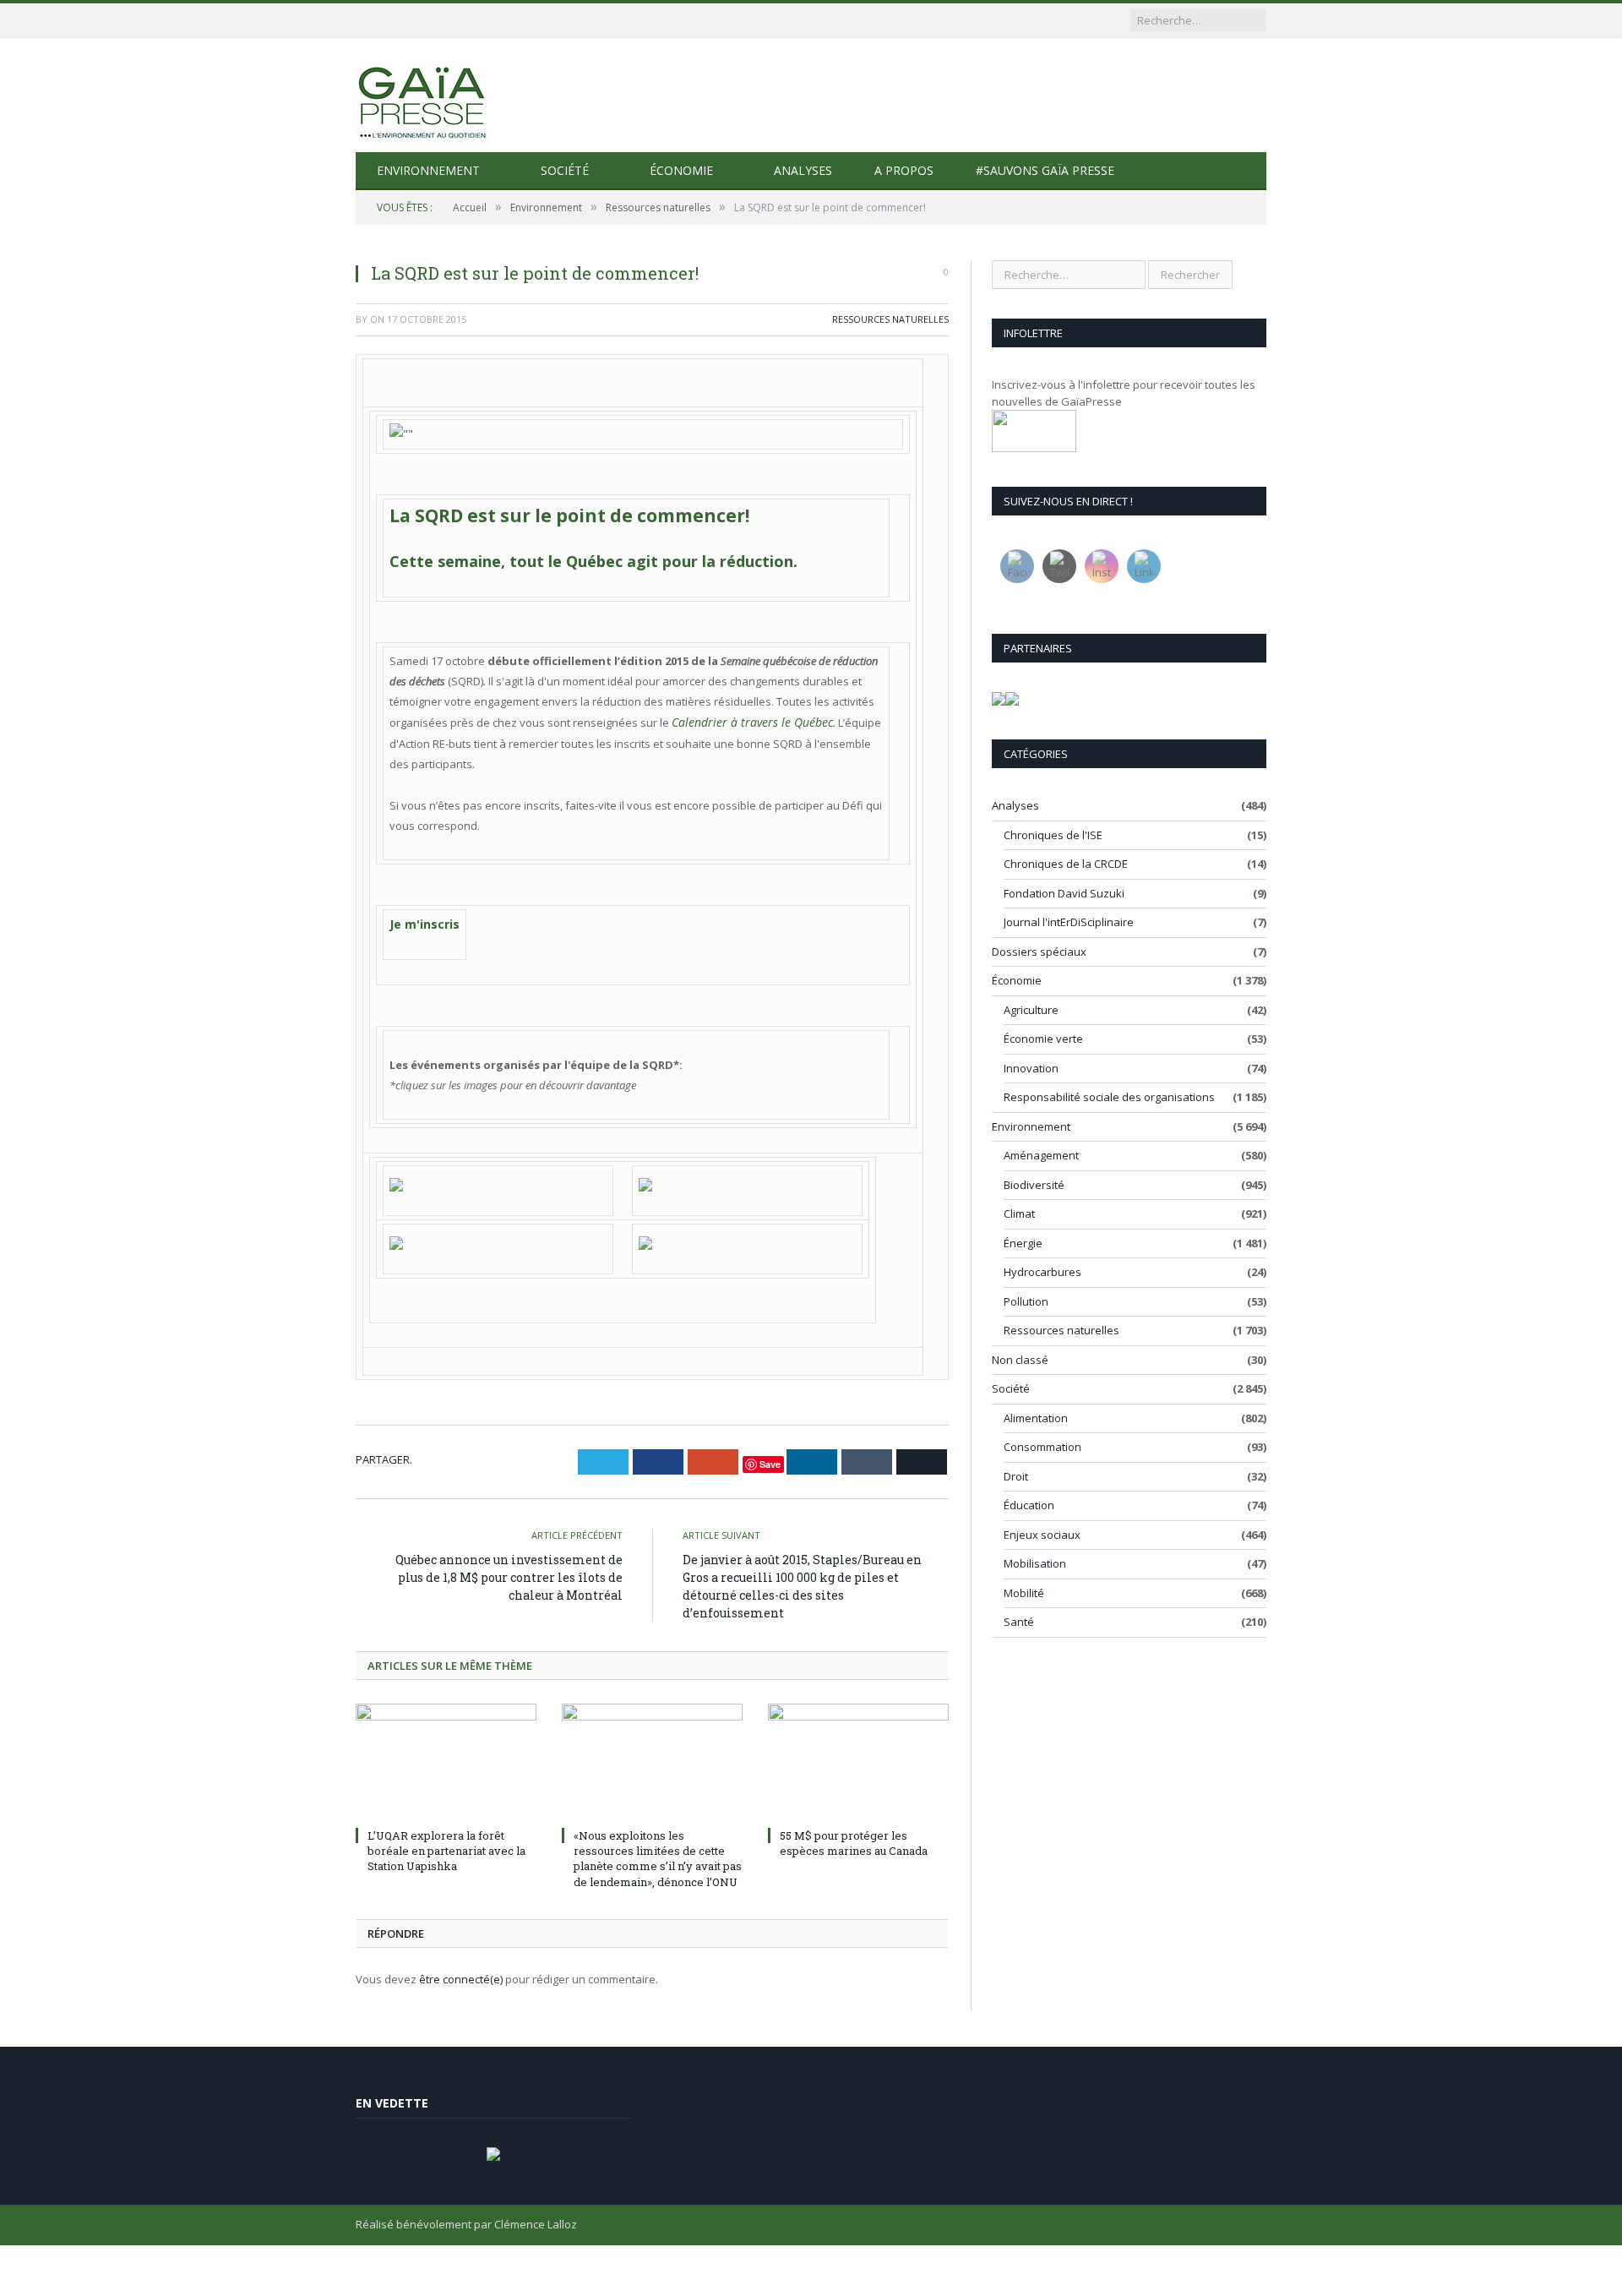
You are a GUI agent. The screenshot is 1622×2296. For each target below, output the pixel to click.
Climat (1019, 1213)
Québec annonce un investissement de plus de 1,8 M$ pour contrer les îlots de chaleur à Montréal (509, 1570)
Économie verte (1043, 1039)
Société (565, 170)
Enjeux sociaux (1042, 1535)
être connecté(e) (461, 1972)
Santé (1019, 1622)
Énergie (1023, 1243)
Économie (681, 170)
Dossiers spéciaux (1039, 952)
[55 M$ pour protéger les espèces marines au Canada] (858, 1755)
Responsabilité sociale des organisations (1109, 1097)
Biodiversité (1034, 1185)
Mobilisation (1035, 1563)
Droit (1016, 1476)
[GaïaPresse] (423, 95)
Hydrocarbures (1042, 1272)
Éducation (1029, 1505)
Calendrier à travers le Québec (742, 720)
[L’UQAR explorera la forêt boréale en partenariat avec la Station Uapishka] (446, 1755)
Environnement (428, 170)
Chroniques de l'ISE (1053, 835)
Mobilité (1024, 1593)
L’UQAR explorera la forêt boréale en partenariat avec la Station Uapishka (446, 1843)
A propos (904, 170)
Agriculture (1031, 1010)
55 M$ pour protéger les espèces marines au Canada (854, 1835)
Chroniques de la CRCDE (1066, 864)
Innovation (1031, 1068)
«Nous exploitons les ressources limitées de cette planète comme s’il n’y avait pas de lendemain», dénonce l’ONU (658, 1851)
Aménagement (1041, 1155)
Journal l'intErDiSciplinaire (1069, 922)
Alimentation (1036, 1418)
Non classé (1020, 1360)
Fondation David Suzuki (1064, 893)
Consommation (1042, 1447)
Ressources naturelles (890, 319)
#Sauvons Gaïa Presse (1045, 170)
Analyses (803, 170)
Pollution (1026, 1301)
